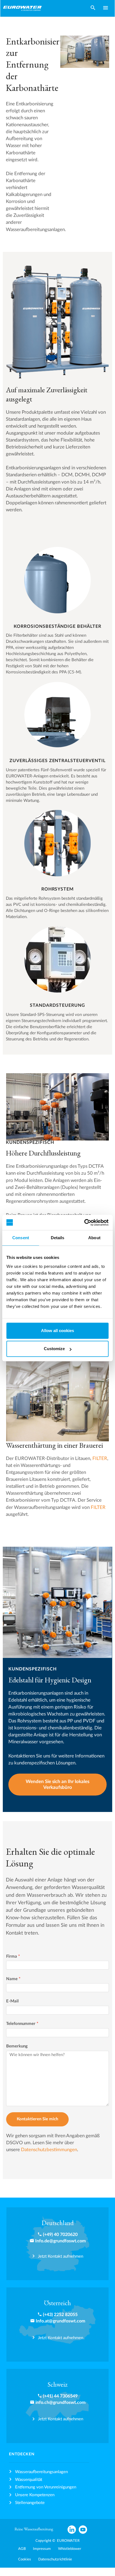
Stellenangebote (30, 2503)
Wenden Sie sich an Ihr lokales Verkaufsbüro (57, 1785)
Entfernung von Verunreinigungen (46, 2487)
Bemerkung (17, 2046)
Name (13, 1979)
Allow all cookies (57, 1331)
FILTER (100, 1459)
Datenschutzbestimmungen (49, 2150)
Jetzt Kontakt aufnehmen (61, 2256)
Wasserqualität (29, 2480)
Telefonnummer (22, 2024)
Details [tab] (58, 1238)
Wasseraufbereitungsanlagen (41, 2472)
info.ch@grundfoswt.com (60, 2403)
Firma (13, 1956)
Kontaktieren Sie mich (37, 2119)
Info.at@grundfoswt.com (60, 2321)
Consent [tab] (21, 1238)
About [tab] (94, 1238)
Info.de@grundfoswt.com (60, 2241)
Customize (54, 1349)
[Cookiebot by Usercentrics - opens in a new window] (84, 1223)
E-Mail (12, 2001)
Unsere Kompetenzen (35, 2495)
